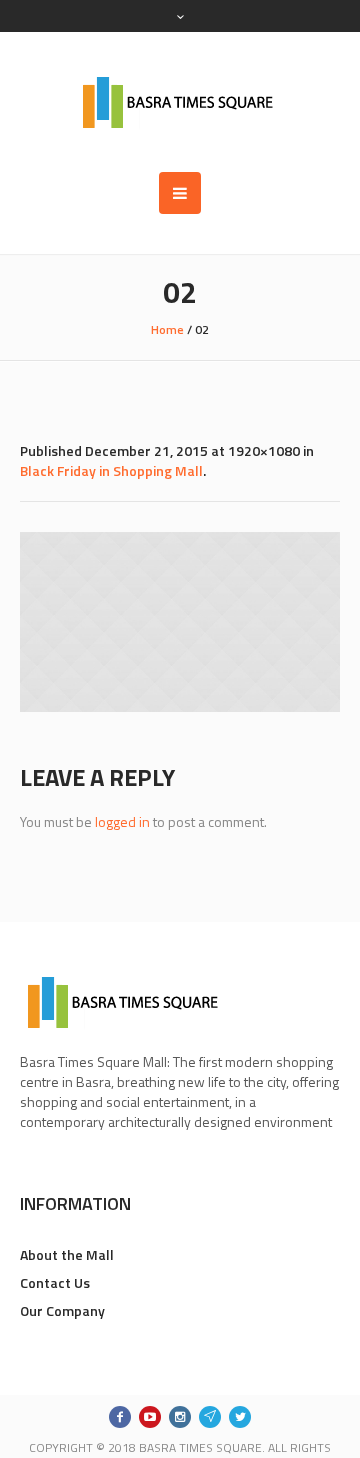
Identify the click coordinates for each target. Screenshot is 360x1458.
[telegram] (210, 1417)
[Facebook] (120, 1417)
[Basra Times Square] (180, 102)
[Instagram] (180, 1417)
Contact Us (55, 1282)
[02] (180, 622)
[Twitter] (240, 1417)
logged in (122, 821)
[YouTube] (150, 1417)
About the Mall (67, 1254)
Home (167, 329)
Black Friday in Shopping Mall (111, 470)
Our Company (62, 1310)
